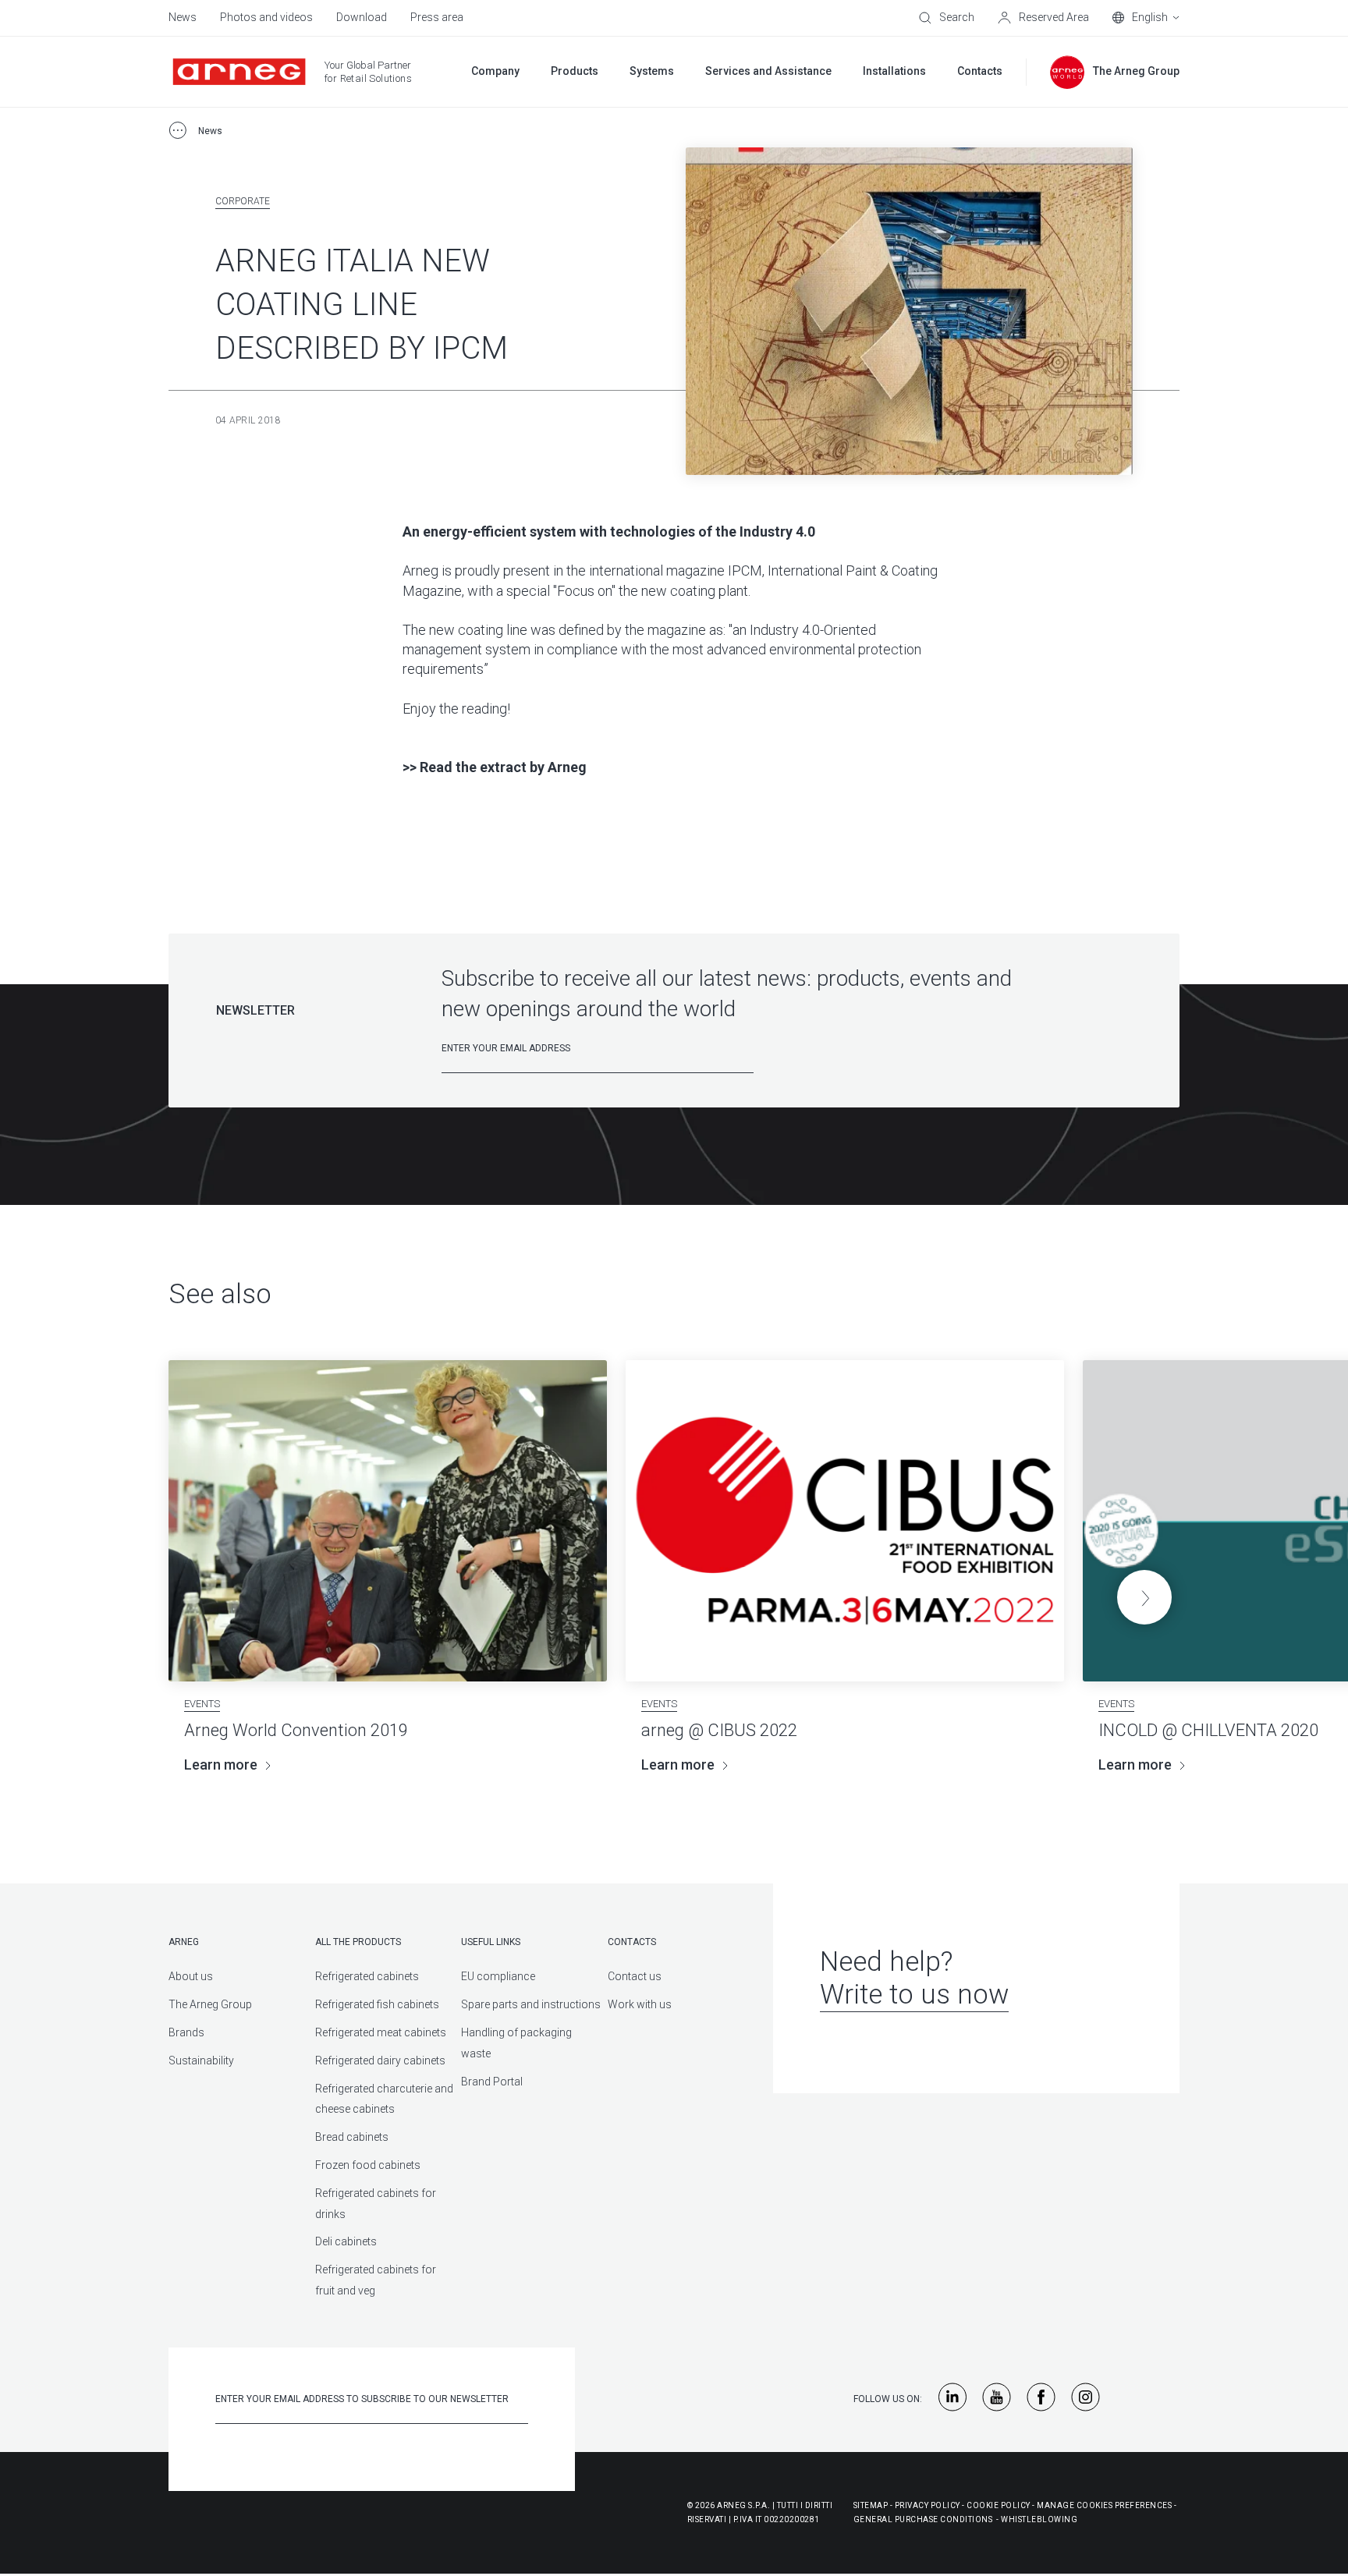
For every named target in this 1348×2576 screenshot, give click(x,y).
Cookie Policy (999, 2505)
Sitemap (871, 2505)
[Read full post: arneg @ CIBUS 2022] (845, 1521)
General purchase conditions (923, 2519)
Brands (186, 2032)
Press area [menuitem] (437, 17)
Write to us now (914, 1995)
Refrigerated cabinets (367, 1976)
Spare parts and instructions (531, 2004)
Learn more (221, 1765)
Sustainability (201, 2060)
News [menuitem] (183, 17)
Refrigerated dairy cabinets (380, 2060)
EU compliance (498, 1976)
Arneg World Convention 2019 (296, 1730)
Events (202, 1704)
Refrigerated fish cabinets (377, 2004)
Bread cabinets (352, 2137)
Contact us (635, 1976)
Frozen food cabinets (368, 2165)
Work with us (640, 2004)
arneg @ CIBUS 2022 (719, 1730)
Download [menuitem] (362, 17)
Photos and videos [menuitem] (266, 17)
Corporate (243, 201)
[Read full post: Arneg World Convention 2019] (388, 1521)
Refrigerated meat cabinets (381, 2032)
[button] (1144, 1597)
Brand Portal (492, 2082)
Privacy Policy (928, 2505)
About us (191, 1976)
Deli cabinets (346, 2241)
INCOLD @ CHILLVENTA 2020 (1208, 1730)
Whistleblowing (1039, 2519)
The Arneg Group (210, 2004)
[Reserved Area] (1043, 18)
